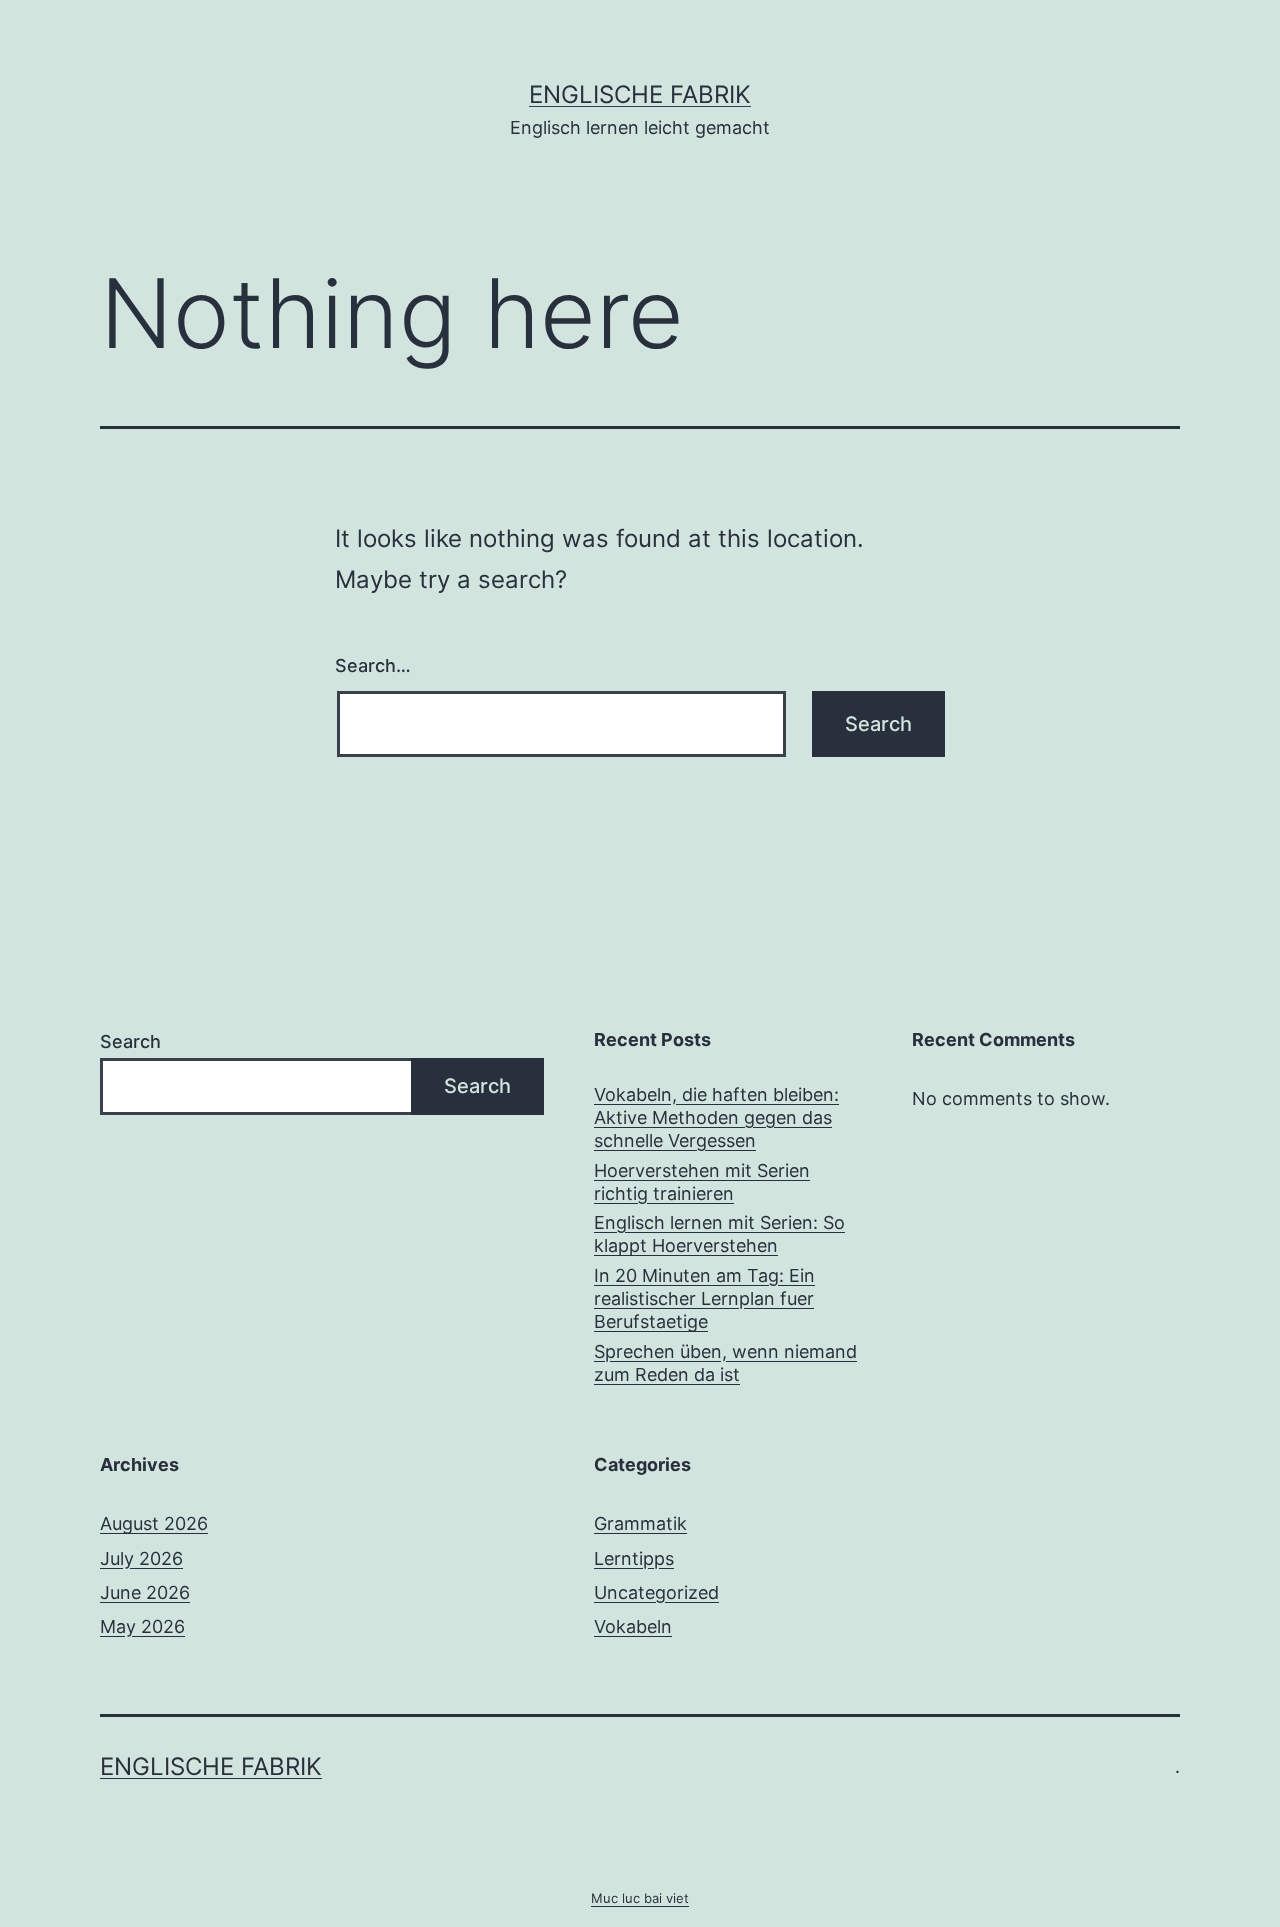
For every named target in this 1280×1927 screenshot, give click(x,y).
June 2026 (145, 1592)
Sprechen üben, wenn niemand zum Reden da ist (725, 1363)
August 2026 (154, 1523)
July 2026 (141, 1558)
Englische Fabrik (640, 94)
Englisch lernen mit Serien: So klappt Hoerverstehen (719, 1234)
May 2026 (142, 1626)
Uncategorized (656, 1592)
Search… (373, 665)
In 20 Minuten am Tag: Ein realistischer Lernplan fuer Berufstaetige (704, 1299)
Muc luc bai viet (640, 1898)
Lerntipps (634, 1558)
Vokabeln (633, 1626)
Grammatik (640, 1523)
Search (130, 1041)
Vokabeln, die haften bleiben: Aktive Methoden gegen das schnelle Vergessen (716, 1118)
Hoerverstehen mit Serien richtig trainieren (702, 1182)
